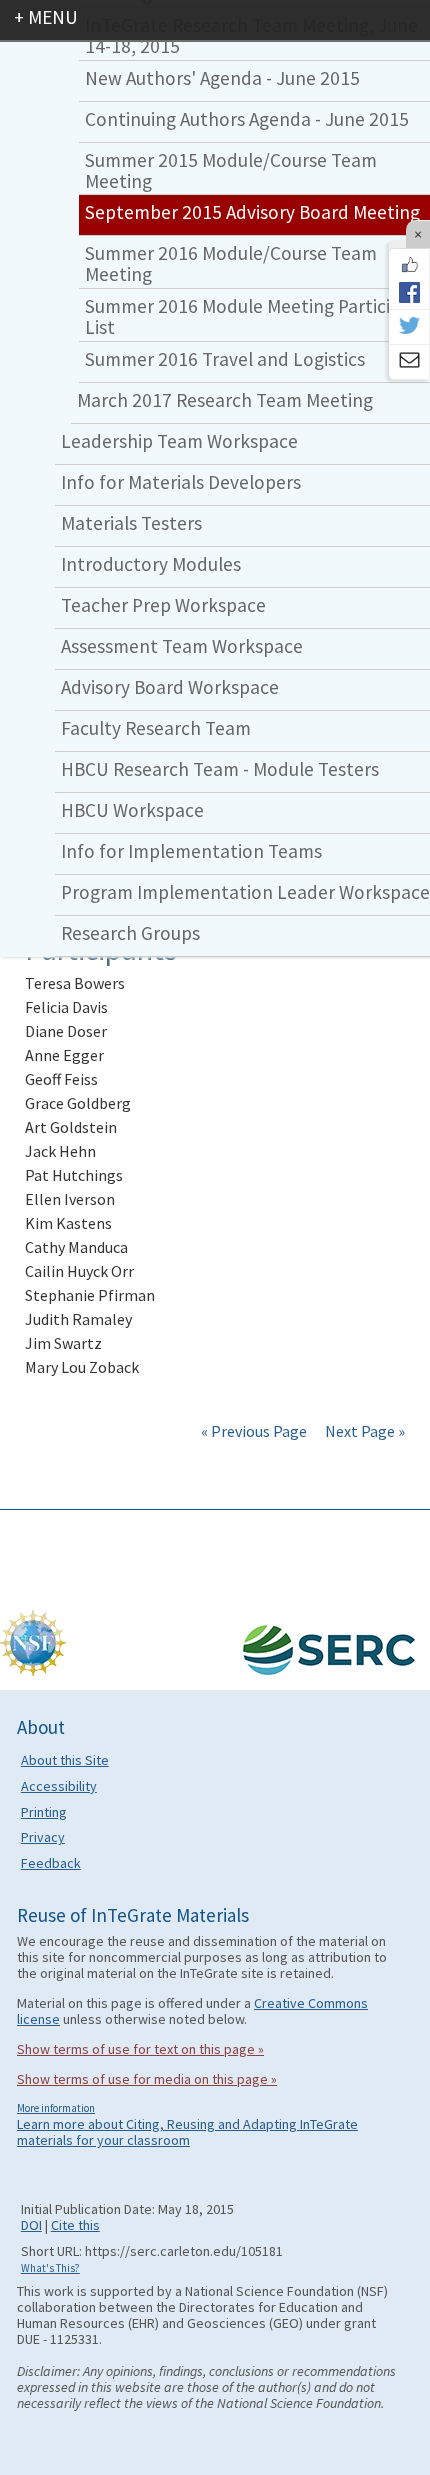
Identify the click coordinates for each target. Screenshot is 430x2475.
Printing (44, 1812)
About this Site (65, 1760)
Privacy (43, 1837)
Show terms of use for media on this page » (147, 2079)
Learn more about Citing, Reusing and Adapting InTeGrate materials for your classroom (187, 2132)
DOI (31, 2225)
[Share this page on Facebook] (409, 292)
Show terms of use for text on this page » (140, 2049)
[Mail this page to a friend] (409, 362)
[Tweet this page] (409, 327)
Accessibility (59, 1786)
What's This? (50, 2268)
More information (56, 2108)
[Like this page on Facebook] (409, 265)
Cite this (75, 2225)
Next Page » (363, 1431)
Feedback (51, 1863)
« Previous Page (254, 1431)
